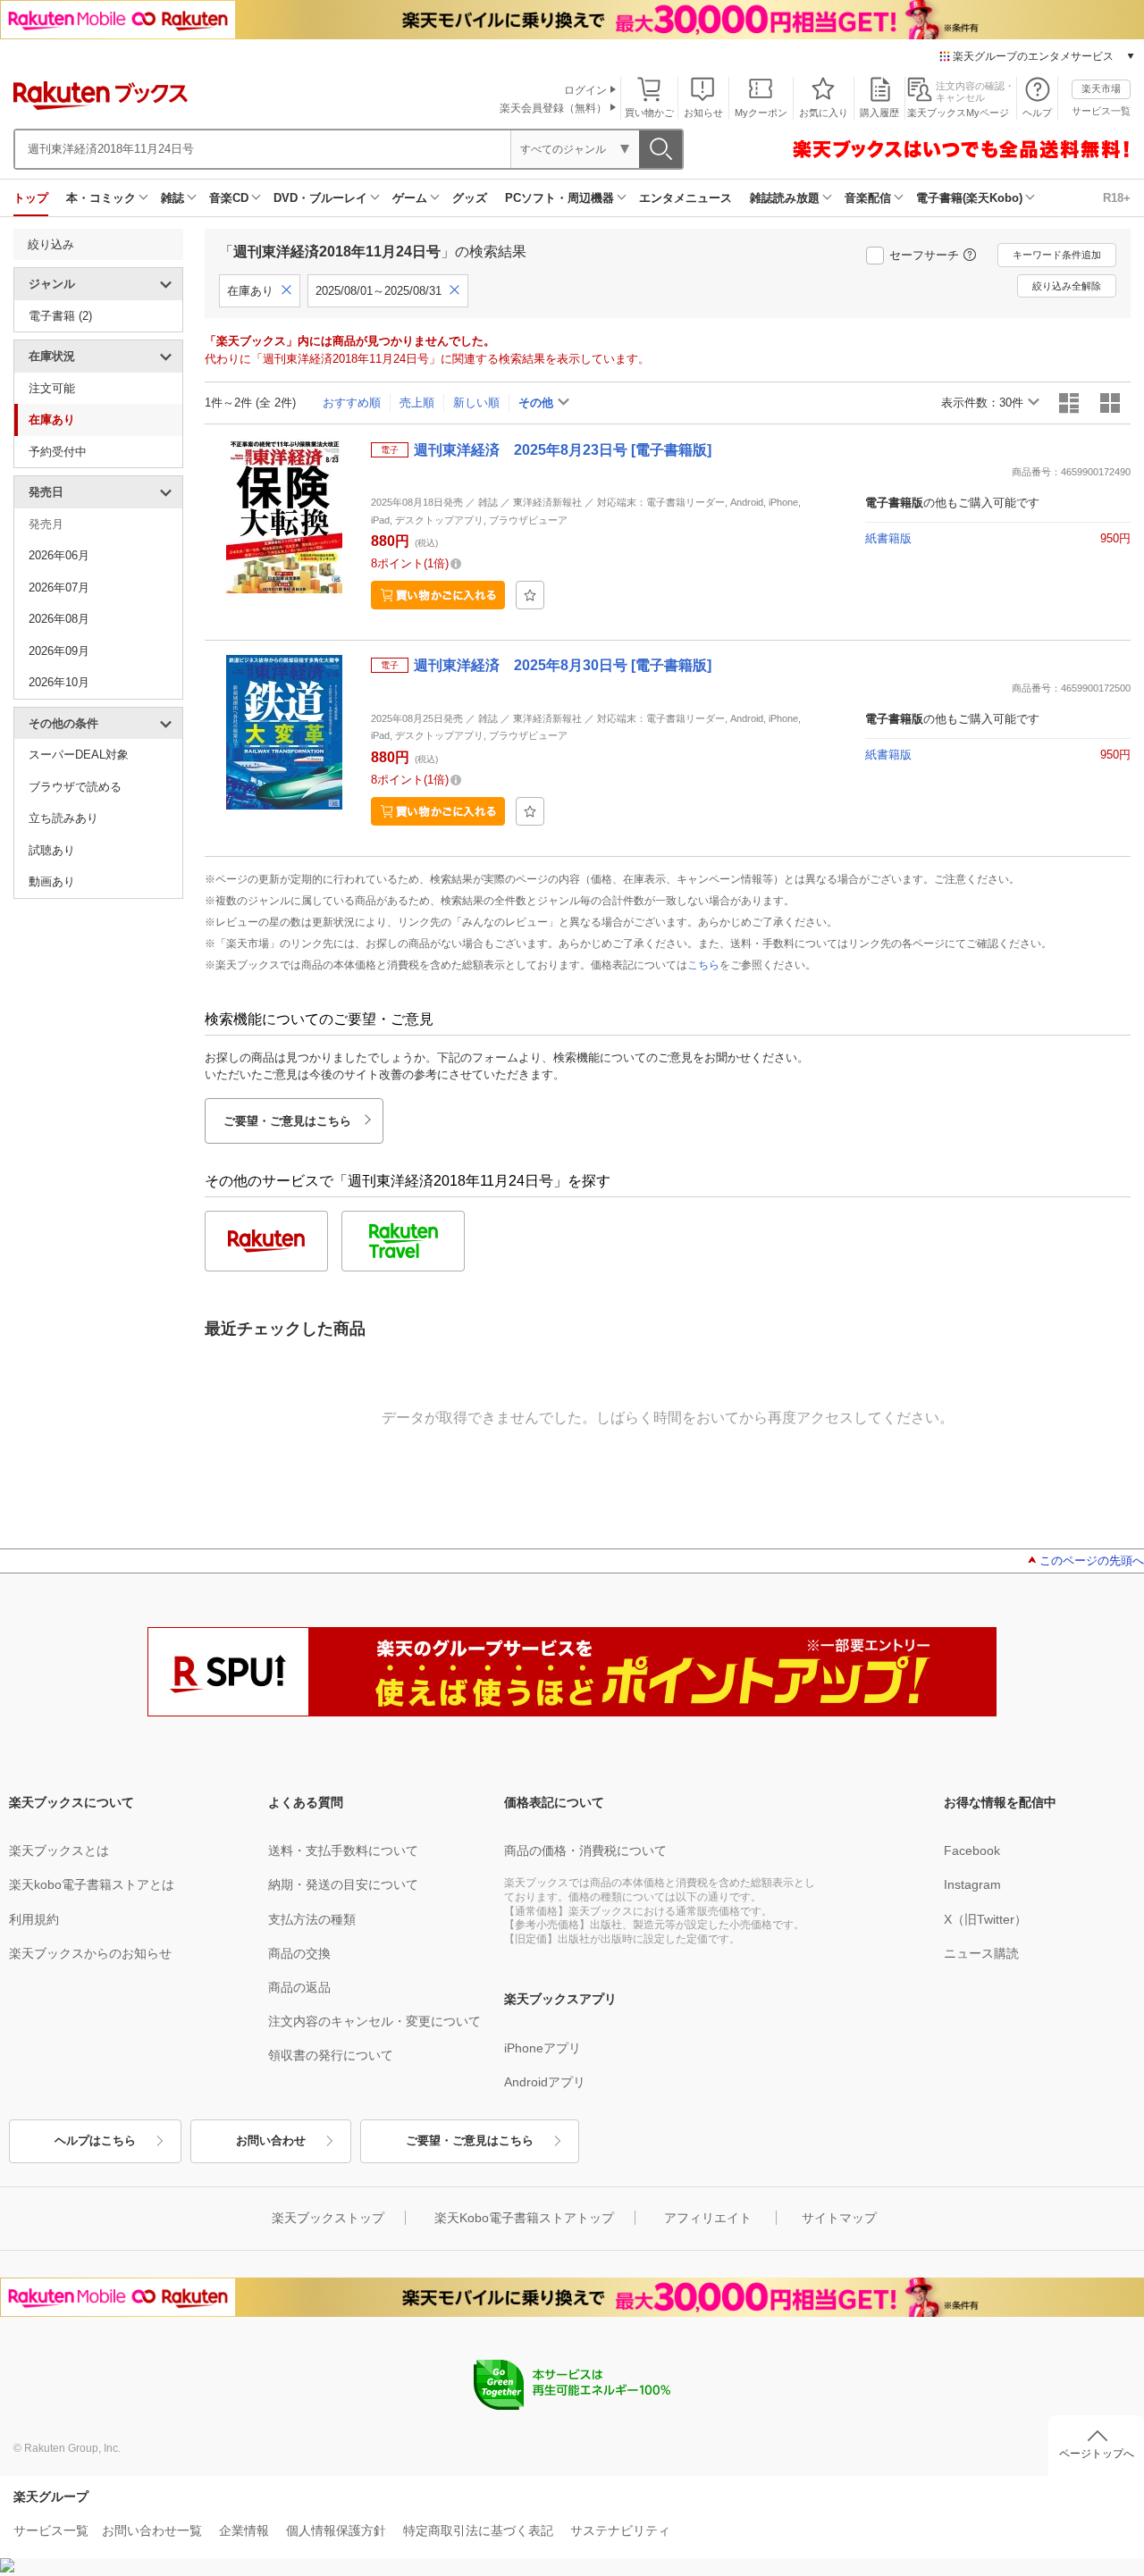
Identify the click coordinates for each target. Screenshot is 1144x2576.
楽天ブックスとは (59, 1850)
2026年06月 (59, 555)
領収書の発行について (331, 2055)
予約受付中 (58, 452)
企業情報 (244, 2530)
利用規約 (34, 1919)
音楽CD (229, 198)
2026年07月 (59, 587)
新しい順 (476, 403)
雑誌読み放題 (785, 198)
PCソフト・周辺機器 (559, 198)
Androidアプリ (545, 2082)
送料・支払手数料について (343, 1850)
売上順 (417, 403)
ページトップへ (1097, 2454)
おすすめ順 (352, 403)
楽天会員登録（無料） (553, 108)
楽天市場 (1101, 88)
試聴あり (52, 850)
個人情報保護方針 (336, 2530)
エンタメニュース (686, 198)
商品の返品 (299, 1987)
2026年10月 (59, 682)
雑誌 (172, 198)
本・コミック (101, 198)
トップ (31, 198)
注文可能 (52, 388)
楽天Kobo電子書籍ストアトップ (524, 2218)
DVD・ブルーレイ (320, 198)
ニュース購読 (981, 1953)
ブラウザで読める (75, 787)
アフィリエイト (708, 2218)
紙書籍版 (888, 538)
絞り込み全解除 (1067, 286)
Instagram (972, 1884)
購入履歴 (879, 113)
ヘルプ (1037, 113)
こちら (703, 965)
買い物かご (649, 113)
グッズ (470, 198)
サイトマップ (839, 2218)
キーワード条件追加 (1057, 255)
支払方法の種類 (312, 1919)
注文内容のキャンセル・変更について (374, 2021)
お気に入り (824, 113)
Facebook (972, 1850)
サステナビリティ (620, 2530)
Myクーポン (761, 113)
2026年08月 (59, 619)
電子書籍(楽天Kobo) (969, 198)
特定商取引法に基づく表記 (478, 2530)
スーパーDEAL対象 (79, 755)
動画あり (52, 881)
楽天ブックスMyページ (958, 113)
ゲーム (410, 198)
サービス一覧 (1101, 111)
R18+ (1117, 198)
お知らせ (703, 113)
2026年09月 (59, 651)
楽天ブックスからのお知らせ (90, 1953)
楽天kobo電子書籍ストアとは (92, 1884)
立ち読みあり (63, 818)
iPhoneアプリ (543, 2048)
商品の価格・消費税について (585, 1850)
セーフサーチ (924, 255)
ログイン (585, 90)
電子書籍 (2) (60, 316)
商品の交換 (299, 1953)
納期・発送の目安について (343, 1884)
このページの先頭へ (1092, 1561)
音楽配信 (868, 198)
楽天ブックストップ (328, 2218)
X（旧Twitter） (985, 1919)
